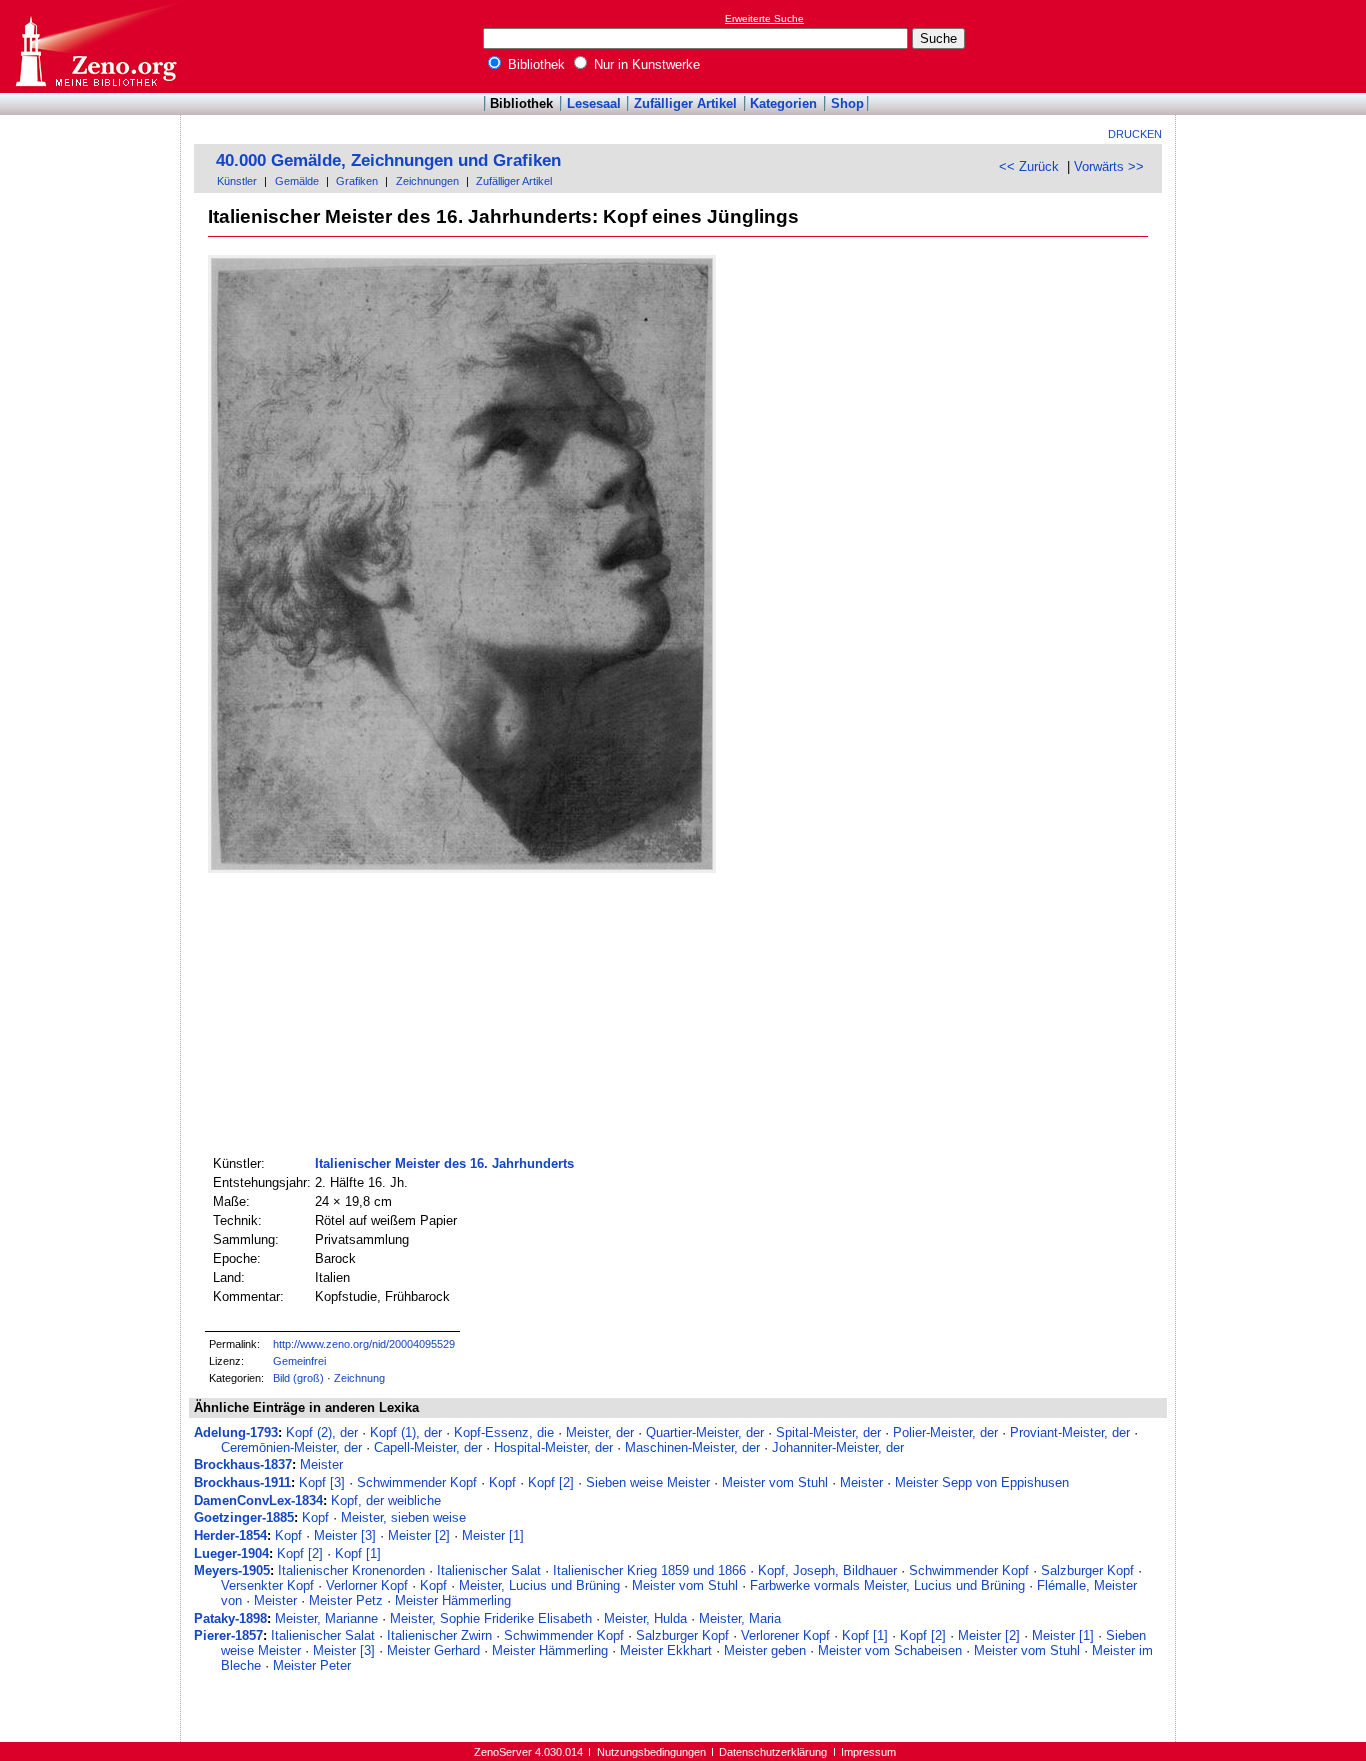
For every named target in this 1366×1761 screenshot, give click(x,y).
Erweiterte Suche (764, 18)
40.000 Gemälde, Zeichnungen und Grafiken (388, 160)
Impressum (868, 1752)
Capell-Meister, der (428, 1447)
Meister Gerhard (433, 1650)
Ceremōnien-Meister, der (291, 1447)
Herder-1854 (230, 1535)
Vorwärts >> (1109, 166)
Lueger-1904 (231, 1553)
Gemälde (297, 181)
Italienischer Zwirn (439, 1635)
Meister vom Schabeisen (890, 1650)
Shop (847, 103)
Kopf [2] (551, 1482)
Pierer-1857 (228, 1635)
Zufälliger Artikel (685, 103)
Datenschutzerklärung (773, 1752)
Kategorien (783, 103)
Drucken (1135, 134)
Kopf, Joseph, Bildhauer (827, 1570)
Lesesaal (594, 103)
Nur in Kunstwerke (645, 64)
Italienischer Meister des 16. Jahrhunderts (444, 1163)
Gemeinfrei (299, 1361)
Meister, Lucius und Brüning (539, 1585)
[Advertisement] (1274, 46)
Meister (321, 1464)
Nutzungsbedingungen (651, 1752)
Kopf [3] (322, 1482)
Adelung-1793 (236, 1432)
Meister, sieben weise (403, 1517)
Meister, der (600, 1432)
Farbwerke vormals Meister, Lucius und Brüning (887, 1585)
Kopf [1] (358, 1553)
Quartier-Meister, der (705, 1432)
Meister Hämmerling (453, 1600)
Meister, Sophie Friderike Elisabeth (491, 1618)
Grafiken (357, 181)
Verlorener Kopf (785, 1635)
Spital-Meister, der (828, 1432)
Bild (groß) (298, 1378)
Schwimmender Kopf (417, 1482)
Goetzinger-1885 (244, 1517)
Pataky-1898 (230, 1618)
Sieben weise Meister (648, 1482)
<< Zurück (1029, 166)
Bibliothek (534, 64)
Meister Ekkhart (666, 1650)
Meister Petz (346, 1600)
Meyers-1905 (232, 1570)
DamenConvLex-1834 (258, 1500)
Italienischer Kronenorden (351, 1570)
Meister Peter (312, 1665)
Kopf (502, 1482)
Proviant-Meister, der (1070, 1432)
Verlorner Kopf (367, 1585)
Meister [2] (419, 1535)
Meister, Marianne (326, 1618)
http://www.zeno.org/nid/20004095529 (364, 1344)
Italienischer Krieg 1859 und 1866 (649, 1570)
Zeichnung (359, 1378)
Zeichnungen (427, 181)
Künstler (237, 181)
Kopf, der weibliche (386, 1500)
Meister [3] (345, 1535)
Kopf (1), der (406, 1432)
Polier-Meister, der (945, 1432)
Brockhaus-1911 (242, 1482)
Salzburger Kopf (1087, 1570)
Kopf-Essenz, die (504, 1432)
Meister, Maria (740, 1618)
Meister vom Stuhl (775, 1482)
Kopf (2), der (322, 1432)
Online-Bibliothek (95, 46)
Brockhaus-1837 (243, 1464)
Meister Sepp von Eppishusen (982, 1482)
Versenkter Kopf (267, 1585)
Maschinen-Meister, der (692, 1447)
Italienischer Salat (489, 1570)
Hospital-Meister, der (553, 1447)
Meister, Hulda (645, 1618)
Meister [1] (493, 1535)
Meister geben (765, 1650)
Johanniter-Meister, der (838, 1447)
